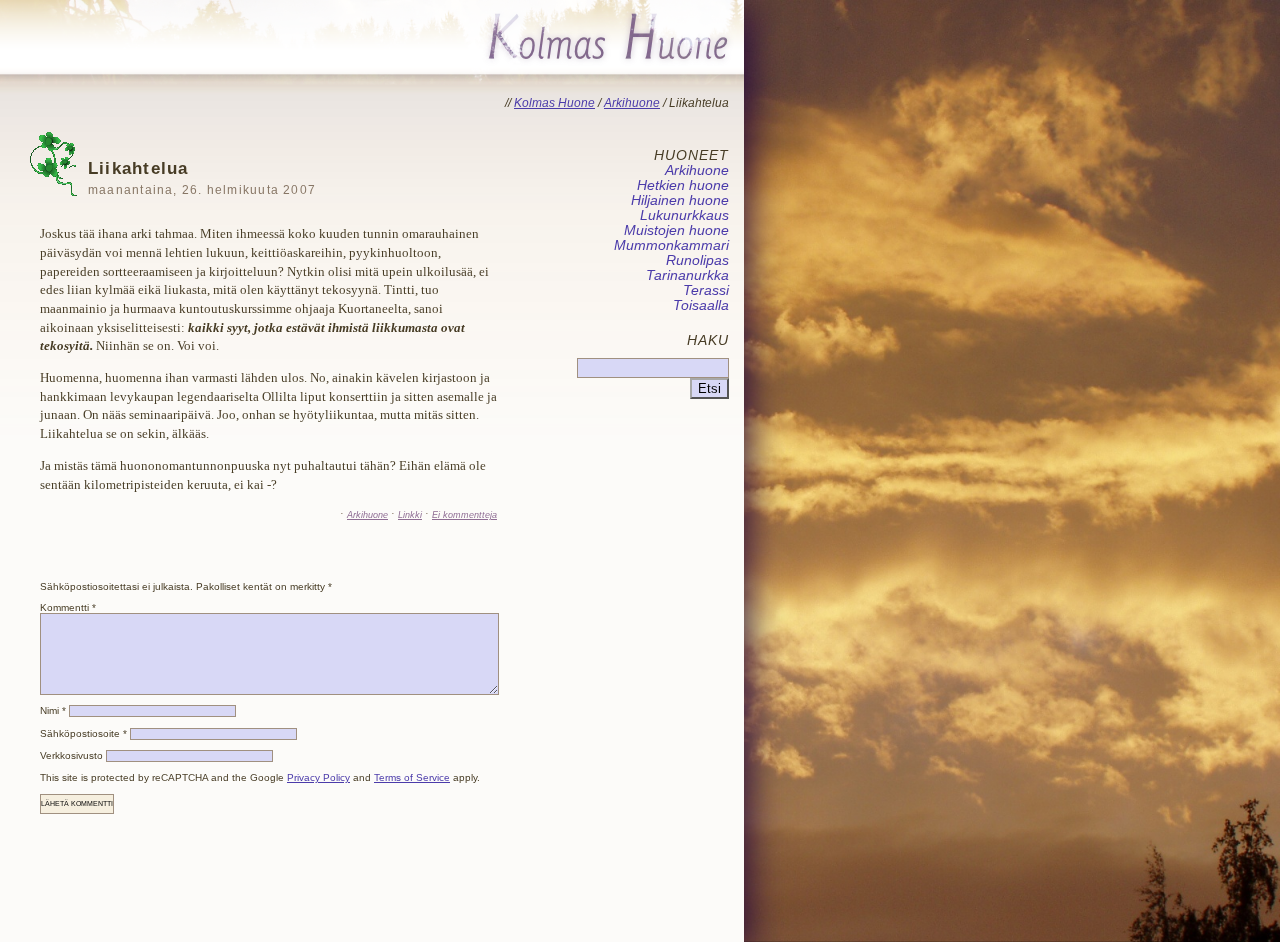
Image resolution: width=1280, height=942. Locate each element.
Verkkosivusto (71, 755)
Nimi (53, 710)
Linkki (410, 514)
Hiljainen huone (680, 200)
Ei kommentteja (464, 514)
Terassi (706, 290)
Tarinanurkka (687, 275)
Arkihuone (367, 514)
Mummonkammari (671, 245)
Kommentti (68, 607)
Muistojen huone (676, 230)
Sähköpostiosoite (83, 733)
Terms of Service (412, 777)
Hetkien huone (683, 185)
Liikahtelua (202, 177)
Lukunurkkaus (684, 215)
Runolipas (697, 260)
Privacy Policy (318, 777)
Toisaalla (701, 305)
